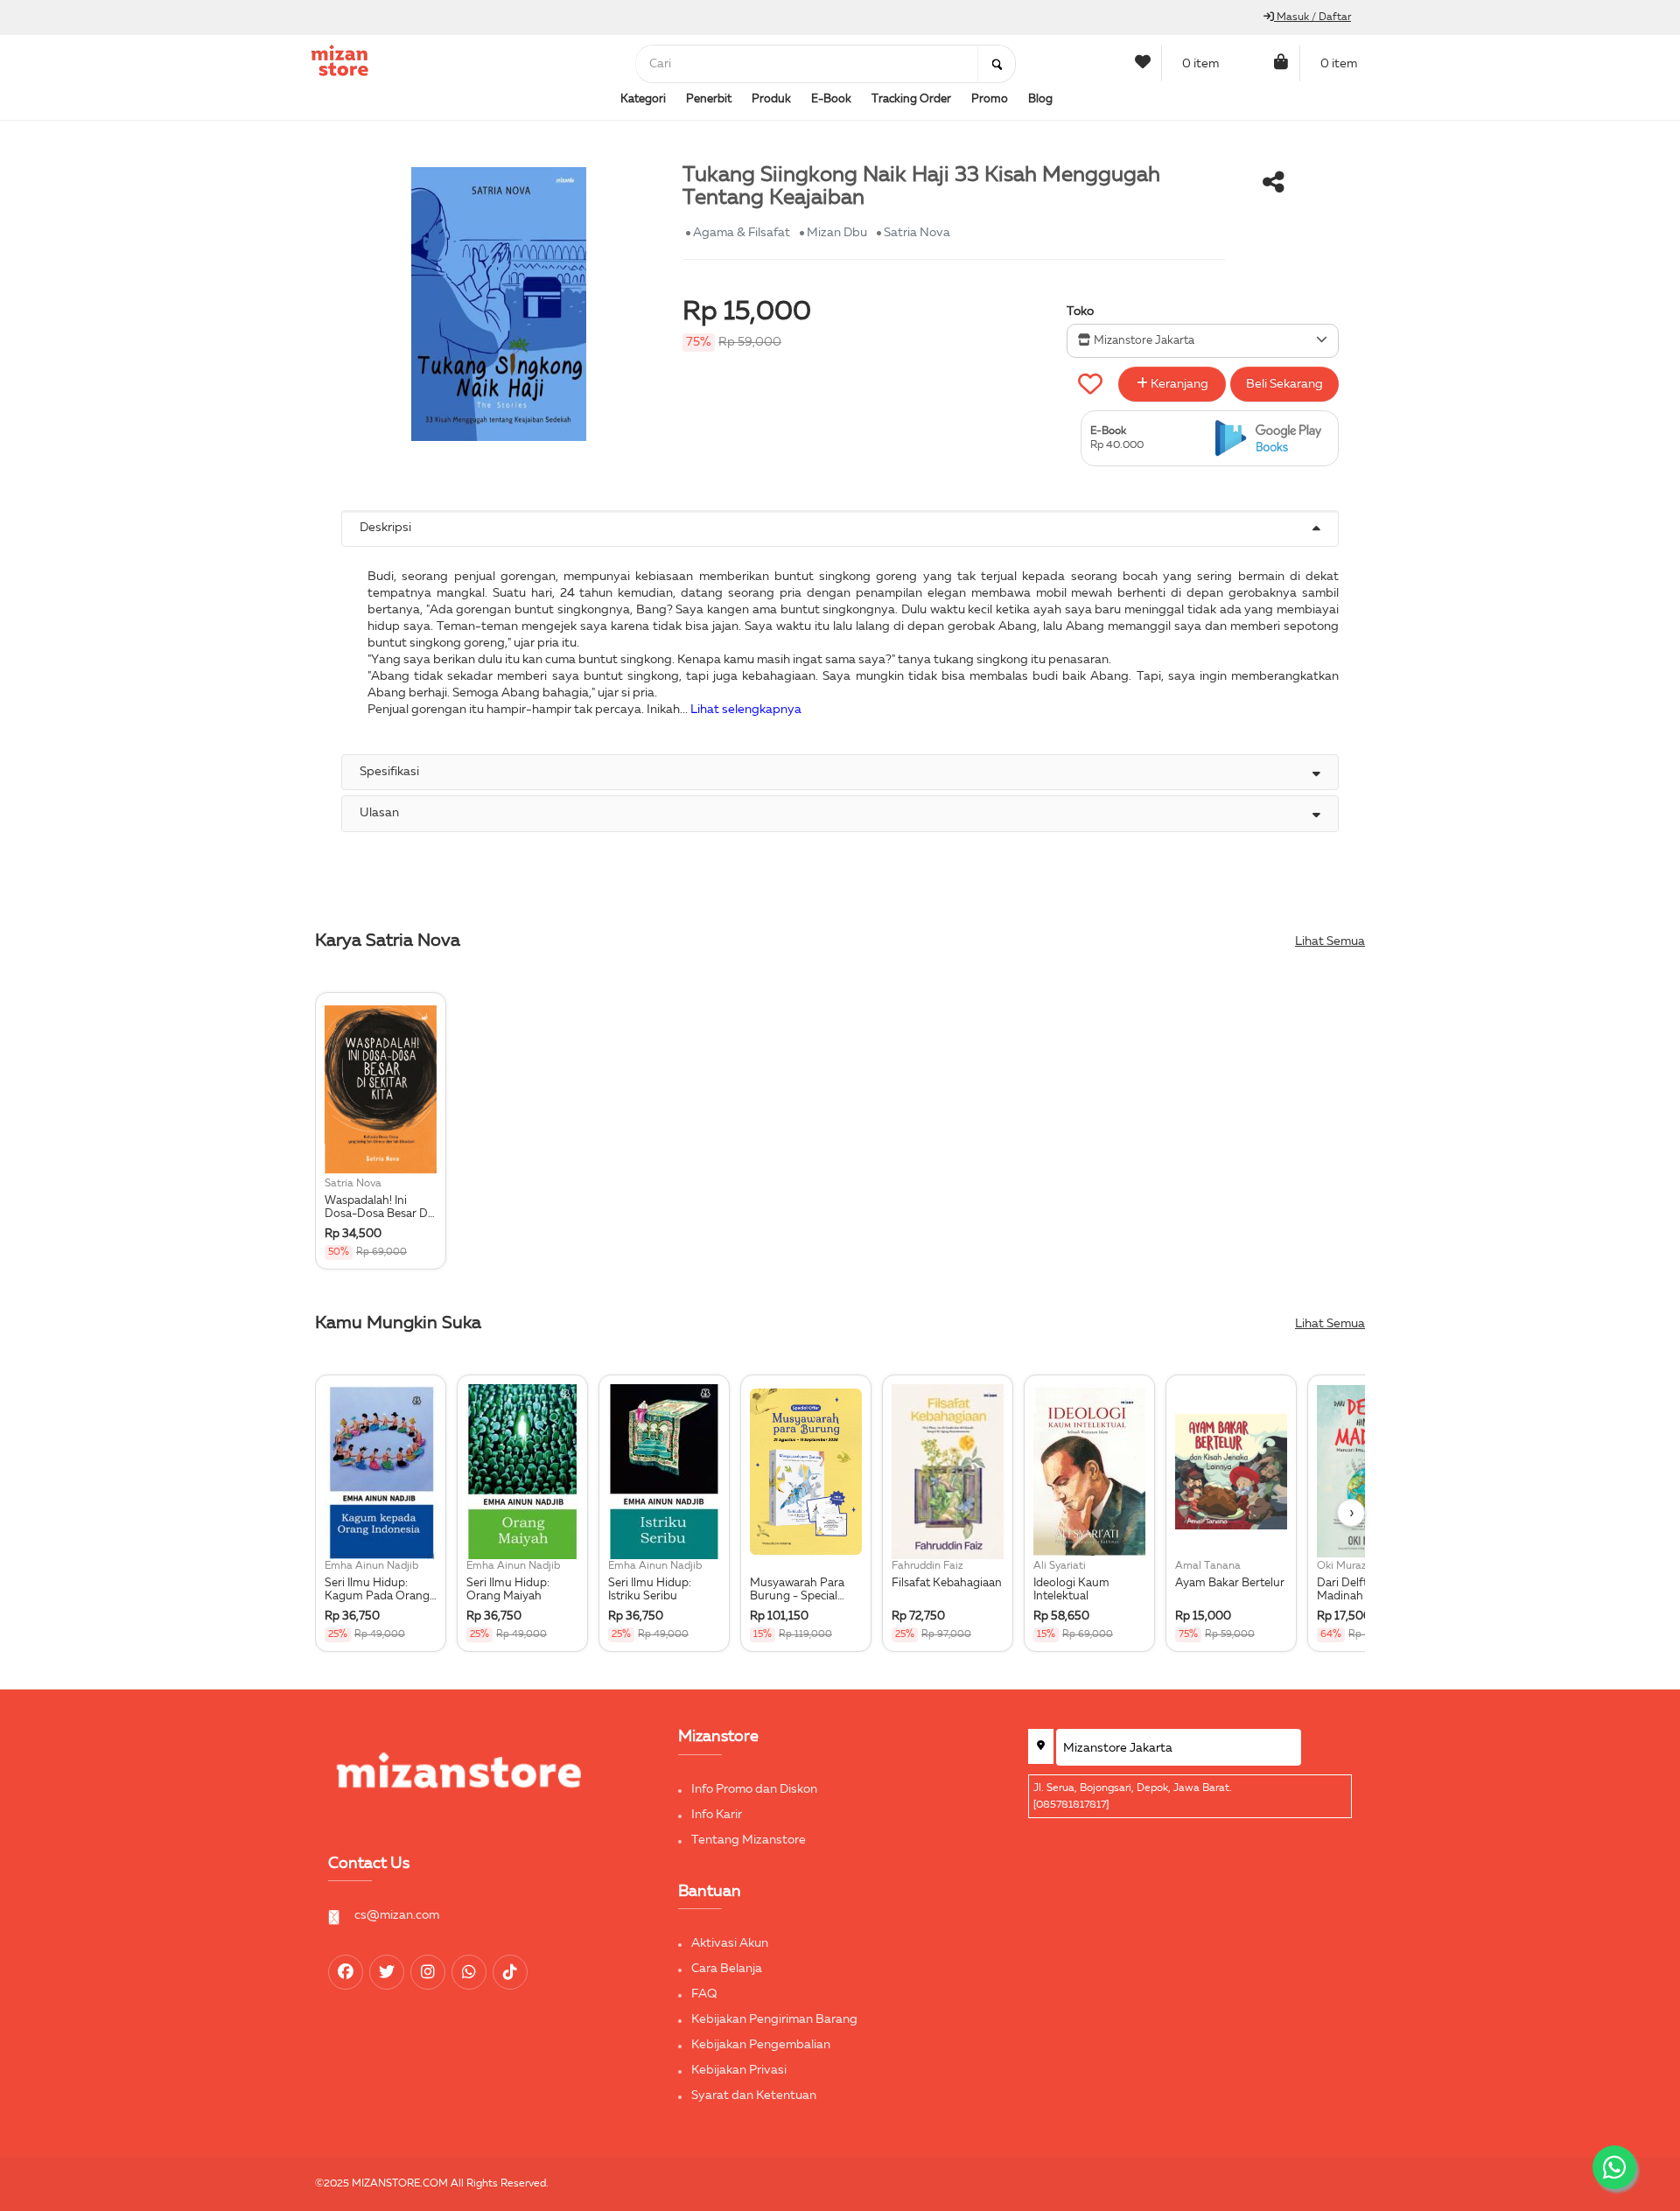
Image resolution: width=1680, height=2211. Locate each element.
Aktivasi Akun (730, 1943)
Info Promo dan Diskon (754, 1789)
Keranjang (1178, 384)
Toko (1080, 311)
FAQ (704, 1994)
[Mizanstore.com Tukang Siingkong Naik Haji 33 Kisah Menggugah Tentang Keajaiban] (1272, 439)
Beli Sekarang (1284, 384)
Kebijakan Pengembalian (761, 2045)
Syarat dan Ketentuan (754, 2096)
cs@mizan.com (397, 1915)
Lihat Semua (1330, 941)
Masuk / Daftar (1312, 17)
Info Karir (717, 1815)
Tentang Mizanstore (749, 1840)
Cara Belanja (727, 1969)
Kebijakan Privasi (739, 2070)
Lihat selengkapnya (746, 710)
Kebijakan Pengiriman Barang (774, 2019)
